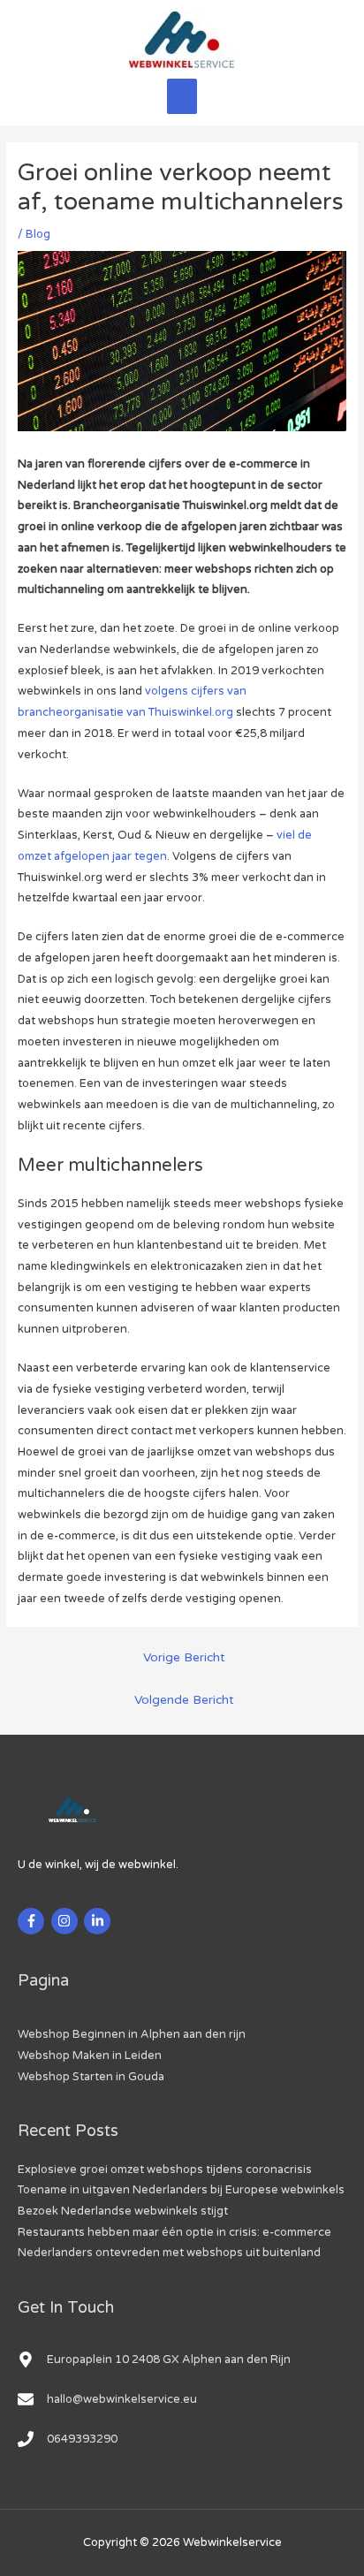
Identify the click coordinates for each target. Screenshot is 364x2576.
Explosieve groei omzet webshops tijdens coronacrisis (165, 2169)
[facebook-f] (33, 1921)
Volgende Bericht (184, 1700)
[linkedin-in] (99, 1921)
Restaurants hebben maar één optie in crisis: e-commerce (174, 2232)
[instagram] (67, 1921)
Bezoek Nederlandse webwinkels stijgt (123, 2211)
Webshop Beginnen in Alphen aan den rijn (132, 2034)
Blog (38, 234)
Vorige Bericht (184, 1658)
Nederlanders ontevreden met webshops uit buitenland (169, 2253)
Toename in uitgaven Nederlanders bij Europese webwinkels (181, 2190)
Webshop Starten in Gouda (91, 2077)
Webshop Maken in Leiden (90, 2055)
